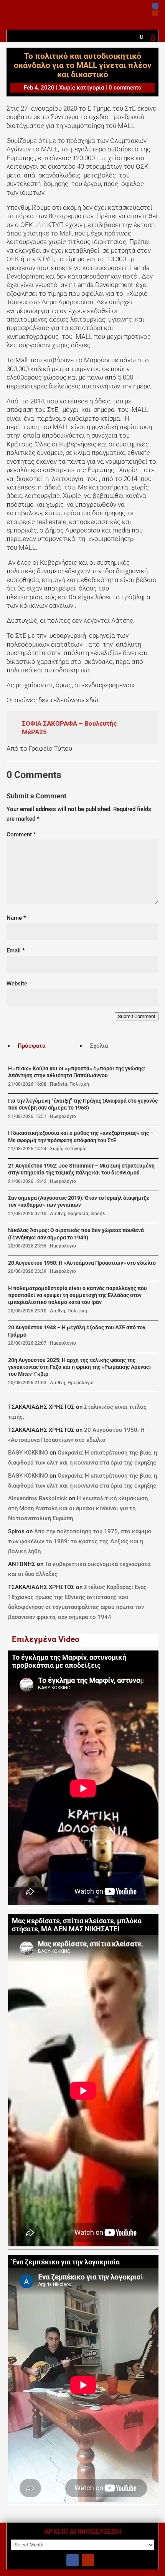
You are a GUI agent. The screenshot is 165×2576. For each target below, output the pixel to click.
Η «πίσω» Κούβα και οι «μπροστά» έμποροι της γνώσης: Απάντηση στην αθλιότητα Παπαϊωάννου (77, 1072)
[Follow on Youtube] (155, 13)
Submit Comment (137, 1016)
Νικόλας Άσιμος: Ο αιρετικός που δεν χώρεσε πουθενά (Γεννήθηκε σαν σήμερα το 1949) (76, 1234)
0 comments (125, 88)
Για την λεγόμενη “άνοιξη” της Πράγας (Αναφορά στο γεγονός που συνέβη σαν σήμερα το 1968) (83, 1104)
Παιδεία (59, 1084)
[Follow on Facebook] (155, 6)
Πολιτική (79, 1084)
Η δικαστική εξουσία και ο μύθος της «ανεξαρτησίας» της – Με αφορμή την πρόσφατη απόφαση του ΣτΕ (81, 1137)
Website (17, 984)
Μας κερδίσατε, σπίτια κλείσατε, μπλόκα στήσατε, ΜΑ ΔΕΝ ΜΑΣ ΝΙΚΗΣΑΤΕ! (77, 1925)
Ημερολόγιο (63, 1116)
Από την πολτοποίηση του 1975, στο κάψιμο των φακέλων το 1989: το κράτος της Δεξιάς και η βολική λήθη (80, 1541)
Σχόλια (99, 1046)
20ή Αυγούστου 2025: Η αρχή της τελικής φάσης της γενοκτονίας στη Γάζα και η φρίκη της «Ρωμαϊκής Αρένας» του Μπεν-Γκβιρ (80, 1367)
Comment (21, 834)
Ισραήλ (98, 1214)
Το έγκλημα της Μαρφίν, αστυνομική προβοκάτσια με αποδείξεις (69, 1661)
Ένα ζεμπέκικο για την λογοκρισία (66, 2262)
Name (16, 918)
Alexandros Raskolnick (38, 1498)
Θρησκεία (78, 1214)
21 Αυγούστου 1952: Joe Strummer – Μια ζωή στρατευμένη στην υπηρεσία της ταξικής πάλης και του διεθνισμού (81, 1169)
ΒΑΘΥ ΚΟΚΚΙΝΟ (28, 1453)
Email (16, 950)
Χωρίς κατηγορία (82, 88)
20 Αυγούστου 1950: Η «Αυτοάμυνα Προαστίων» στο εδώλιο (82, 1263)
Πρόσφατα (31, 1046)
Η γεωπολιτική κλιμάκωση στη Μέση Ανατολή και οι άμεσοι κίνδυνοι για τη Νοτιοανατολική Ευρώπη (78, 1508)
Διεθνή (58, 1214)
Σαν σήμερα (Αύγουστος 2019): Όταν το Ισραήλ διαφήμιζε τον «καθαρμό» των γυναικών (79, 1202)
